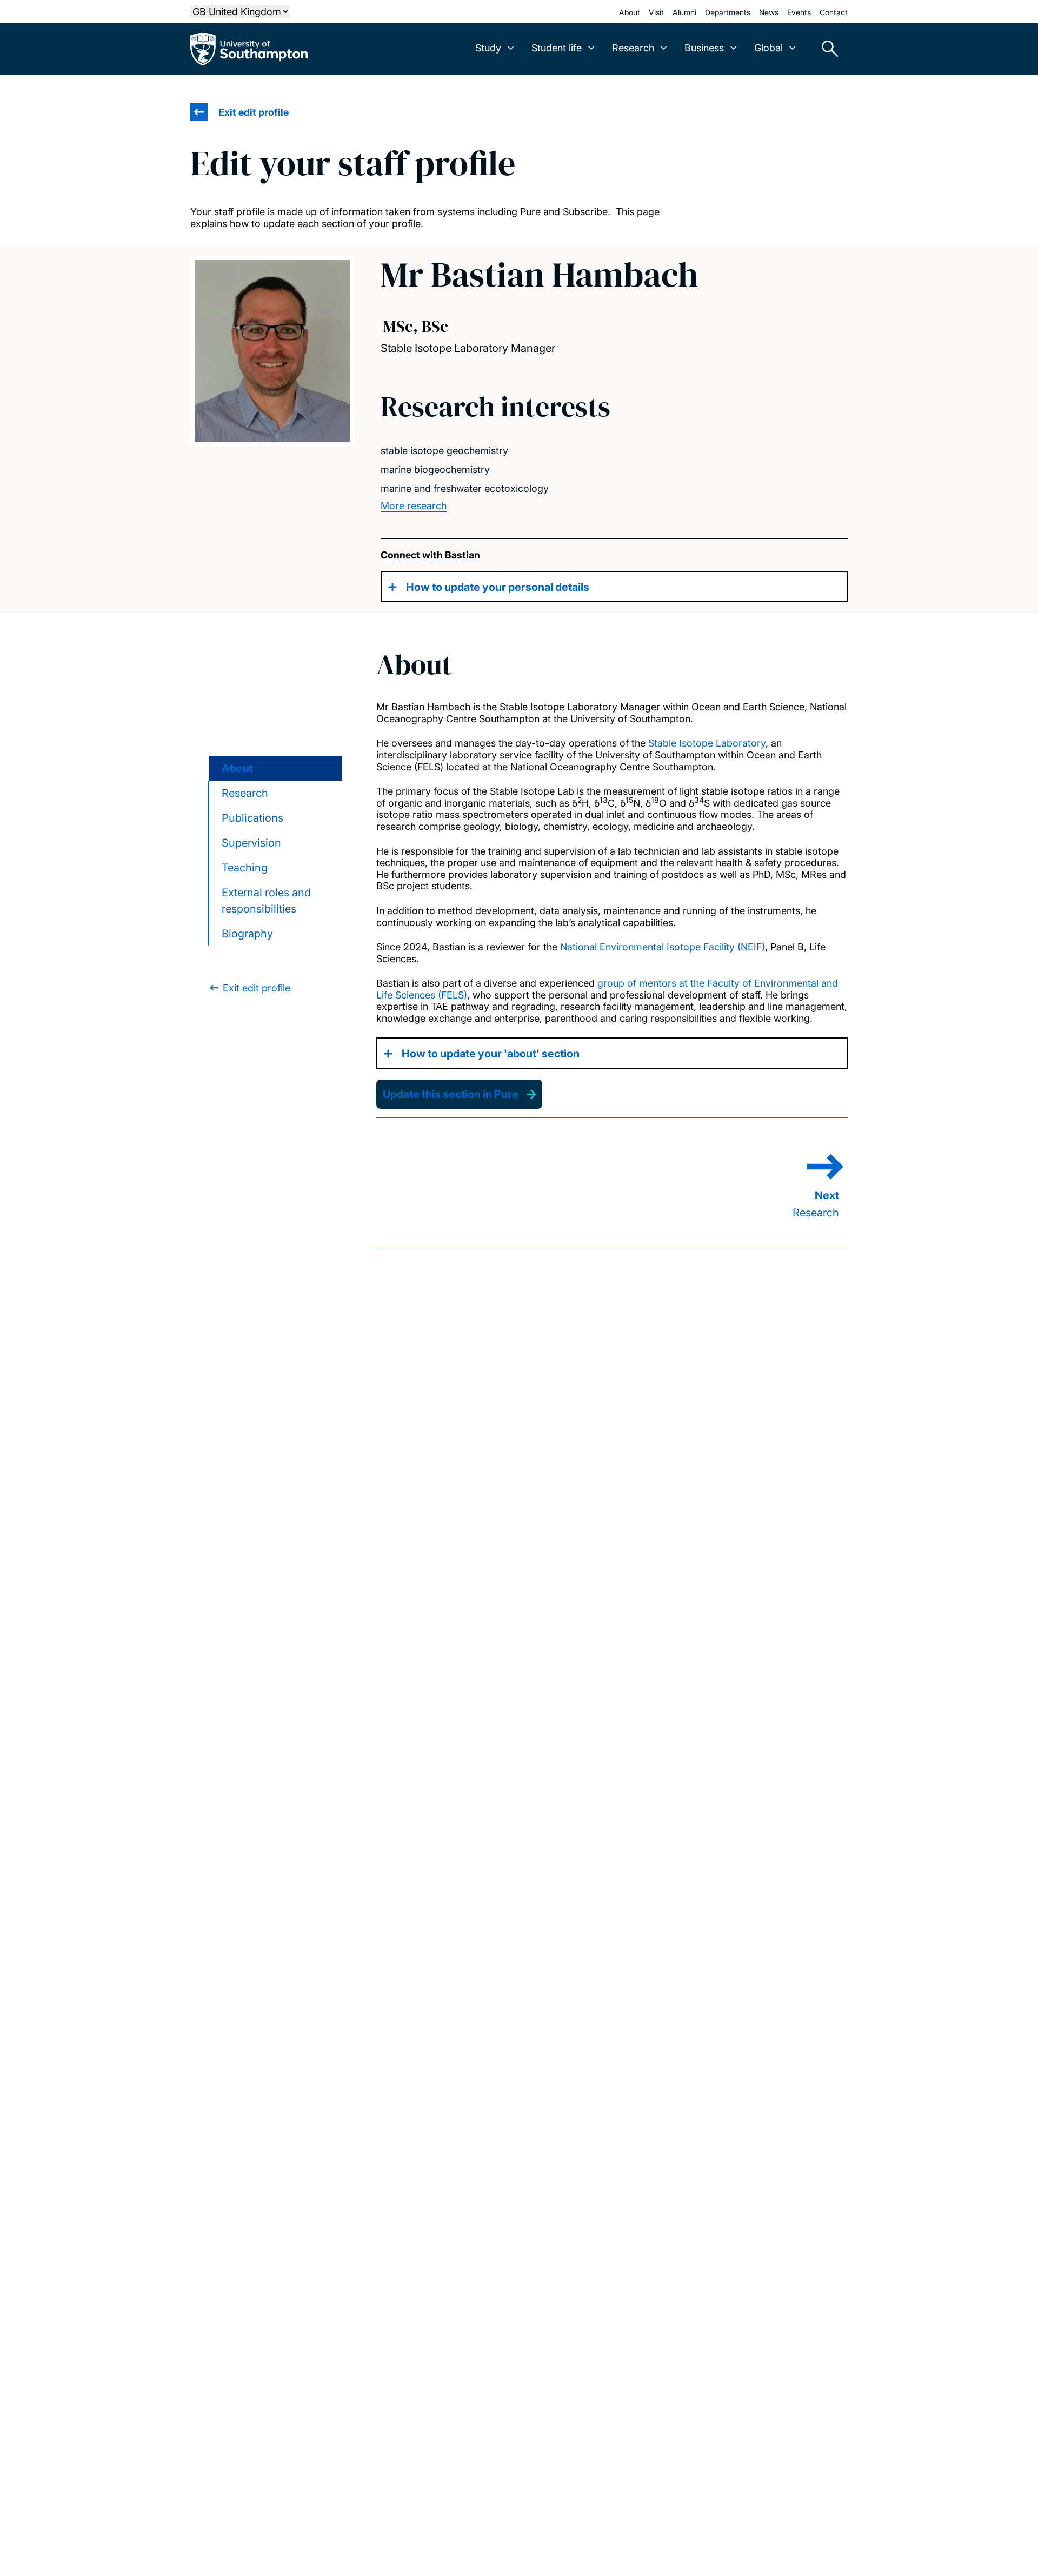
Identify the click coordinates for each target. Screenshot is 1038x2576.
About (630, 12)
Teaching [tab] (245, 868)
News (769, 12)
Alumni (684, 12)
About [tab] (237, 768)
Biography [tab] (247, 934)
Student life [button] (557, 48)
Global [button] (768, 48)
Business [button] (704, 48)
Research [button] (633, 48)
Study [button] (488, 48)
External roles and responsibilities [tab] (266, 901)
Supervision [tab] (251, 843)
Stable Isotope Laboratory (707, 743)
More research (414, 506)
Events (799, 12)
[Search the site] (826, 49)
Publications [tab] (252, 818)
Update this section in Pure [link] (451, 1094)
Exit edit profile (254, 112)
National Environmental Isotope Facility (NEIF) (663, 947)
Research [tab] (245, 793)
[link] (249, 988)
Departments (728, 12)
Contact (834, 12)
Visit (656, 12)
